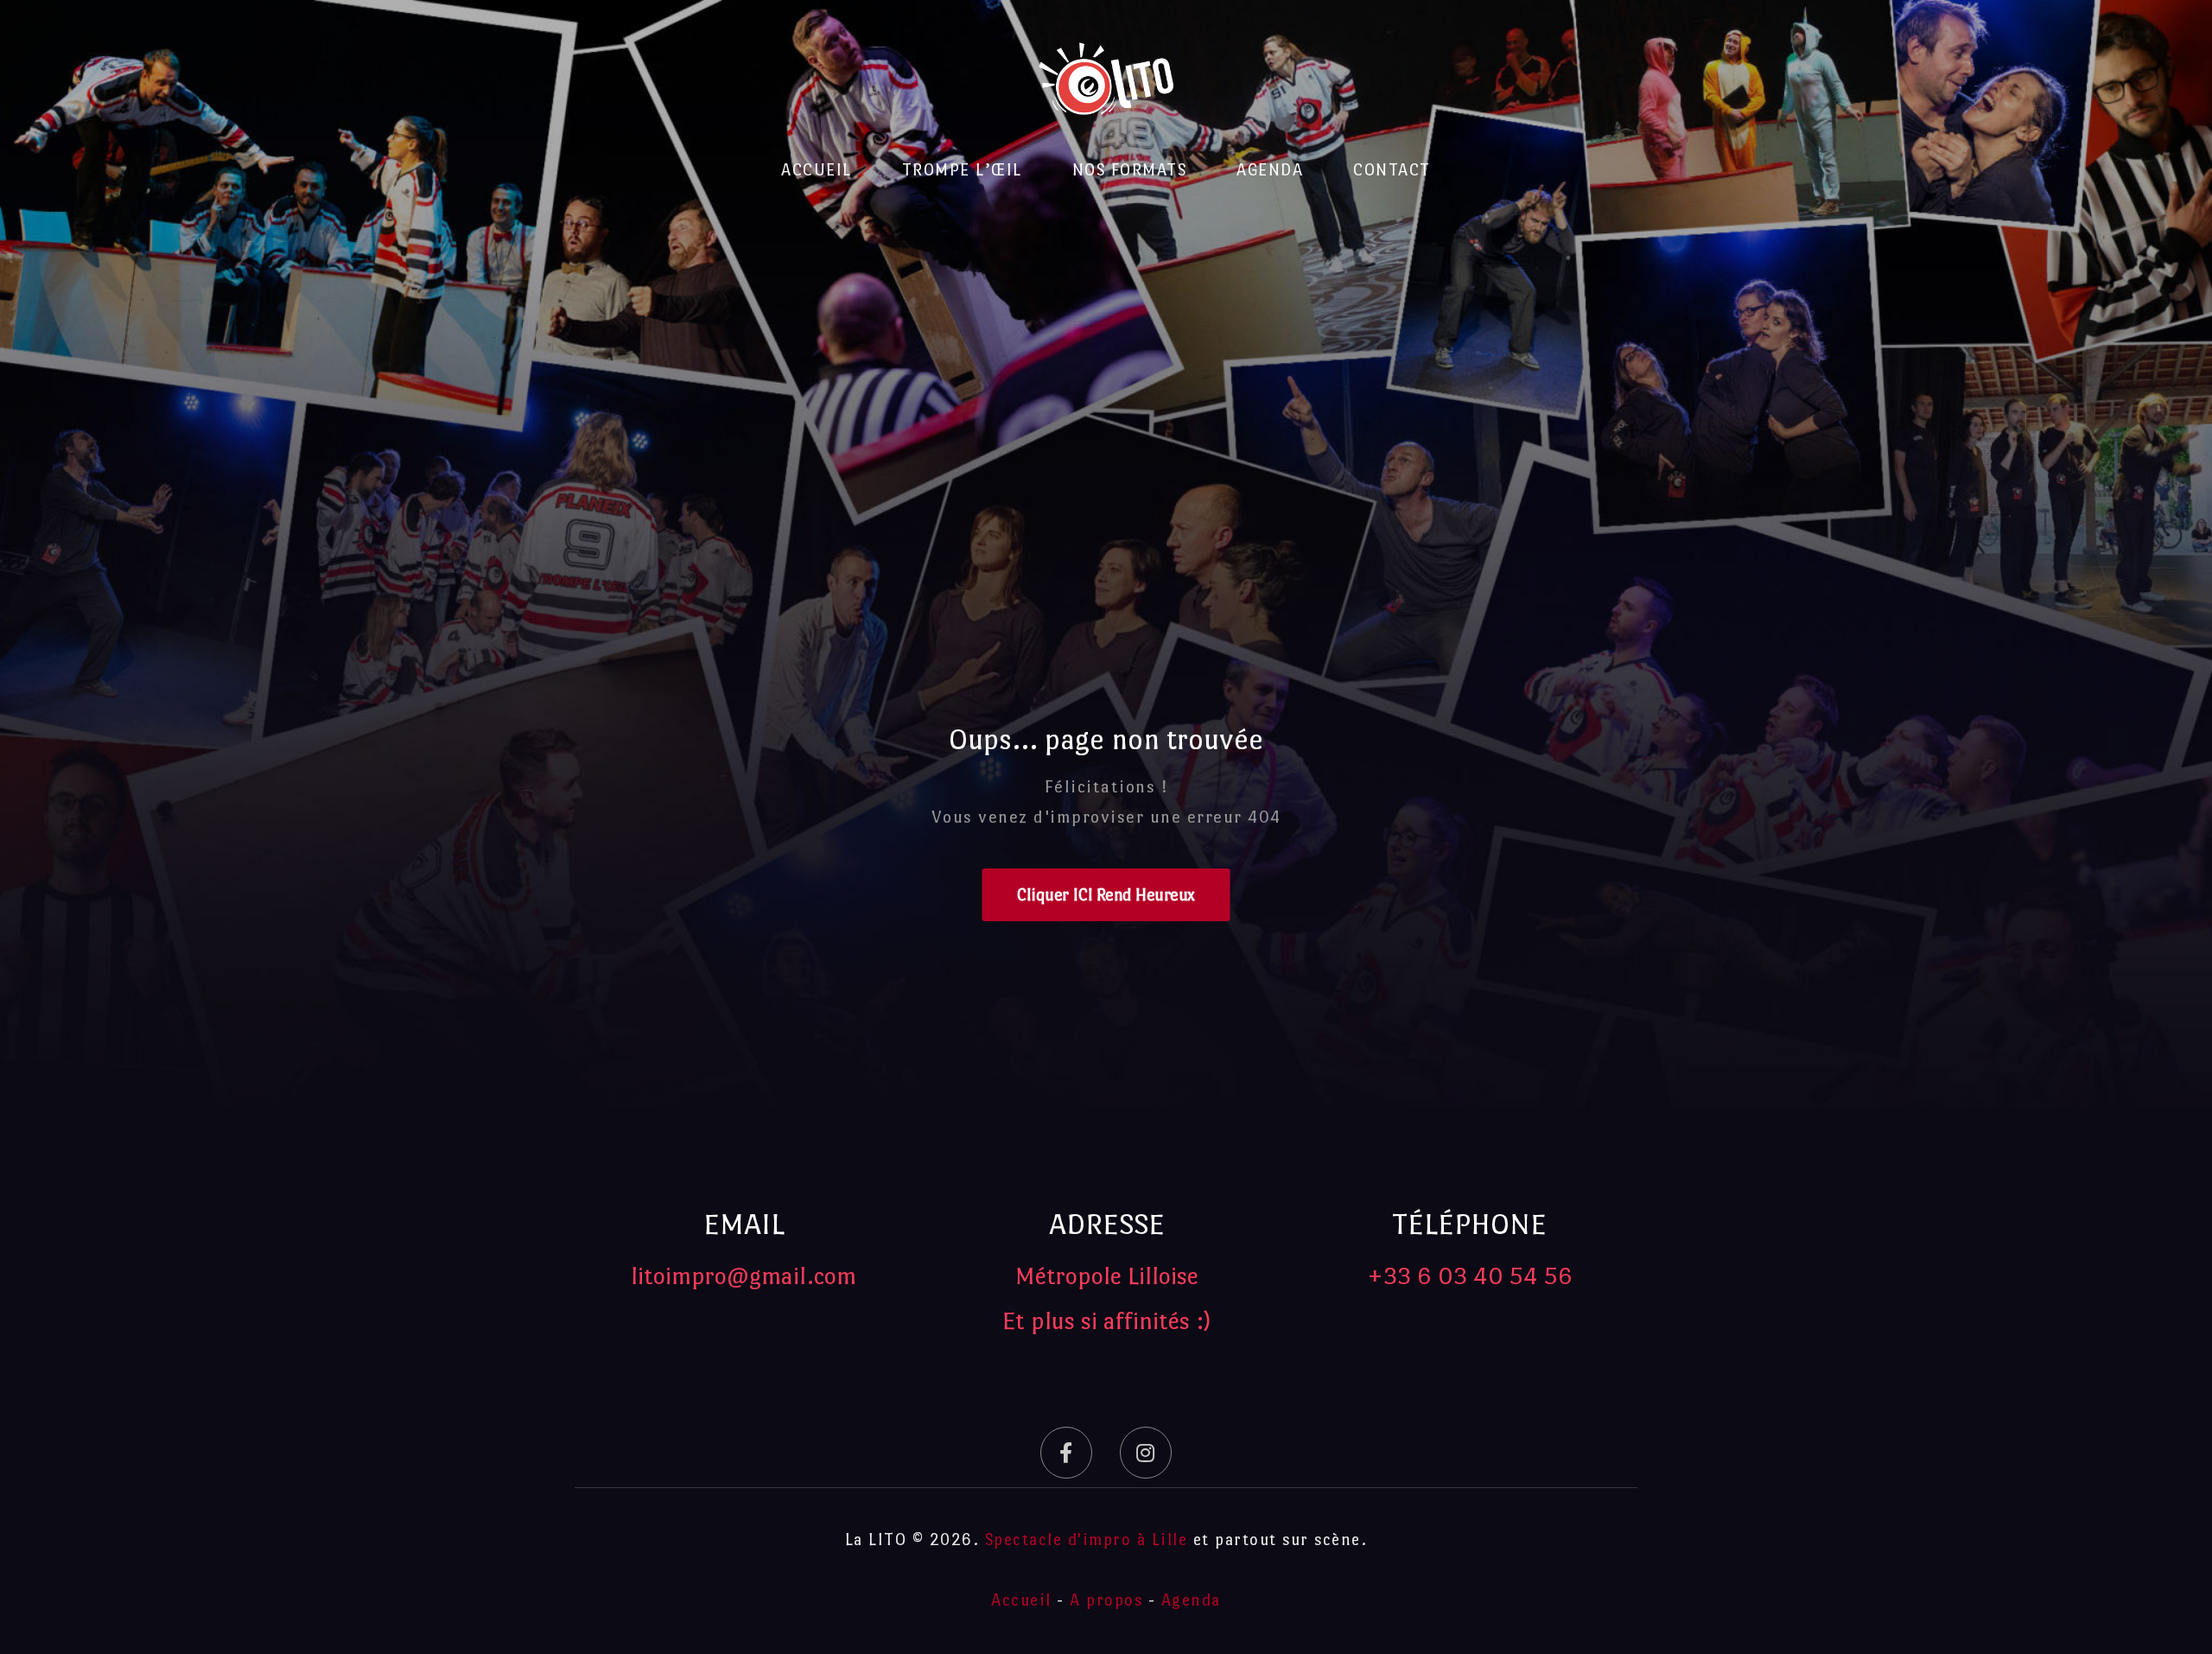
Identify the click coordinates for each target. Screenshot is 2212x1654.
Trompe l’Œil (962, 170)
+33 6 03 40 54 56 (1470, 1275)
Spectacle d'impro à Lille (1087, 1539)
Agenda (1270, 170)
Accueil (817, 170)
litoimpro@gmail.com (744, 1275)
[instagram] (1146, 1453)
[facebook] (1066, 1453)
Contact (1392, 170)
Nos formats (1130, 170)
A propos (1106, 1600)
